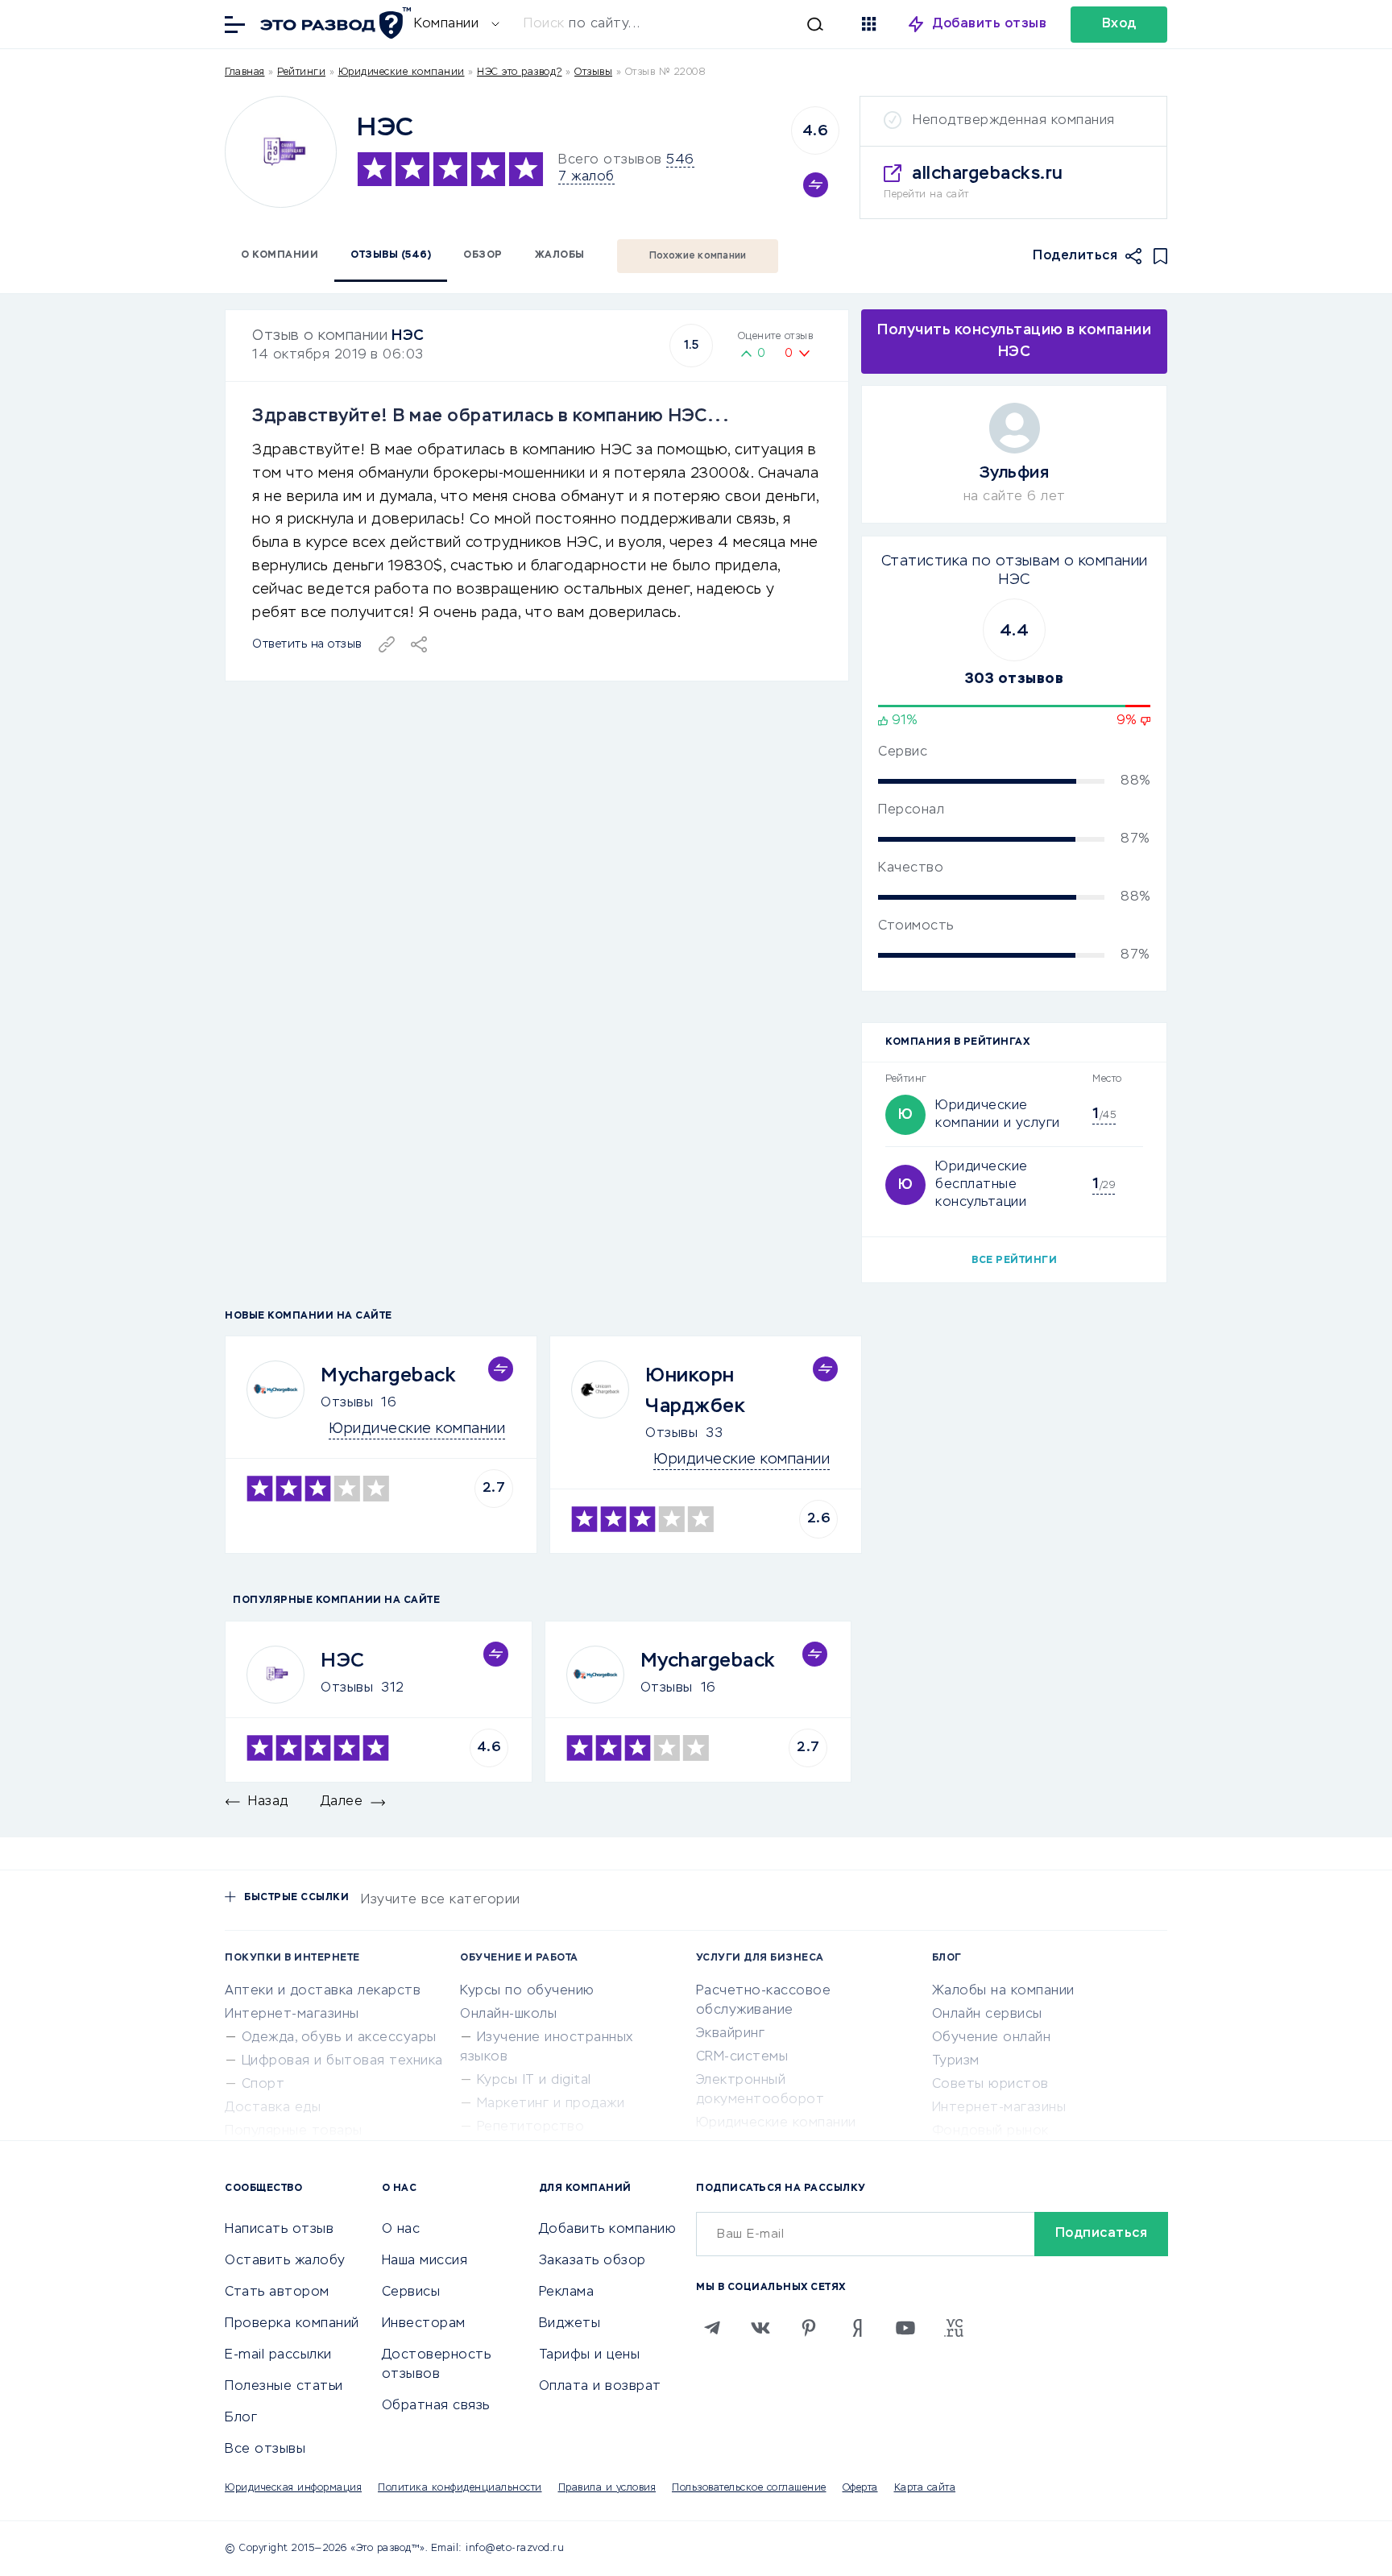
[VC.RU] (954, 2328)
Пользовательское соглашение (749, 2488)
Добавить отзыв (990, 24)
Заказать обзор (592, 2261)
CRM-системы (742, 2057)
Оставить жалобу (285, 2261)
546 (680, 160)
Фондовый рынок (990, 2131)
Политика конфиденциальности (460, 2488)
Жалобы (560, 255)
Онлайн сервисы (987, 2015)
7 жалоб (586, 177)
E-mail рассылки (278, 2355)
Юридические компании (402, 72)
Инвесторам (424, 2324)
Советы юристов (990, 2085)
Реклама (567, 2292)
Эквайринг (731, 2034)
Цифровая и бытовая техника (342, 2061)
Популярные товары (294, 2131)
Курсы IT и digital (534, 2081)
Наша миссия (425, 2261)
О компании (280, 255)
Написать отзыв (279, 2230)
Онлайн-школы (508, 2015)
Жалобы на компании (1003, 1991)
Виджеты (570, 2324)
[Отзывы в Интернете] (333, 23)
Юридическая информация (293, 2488)
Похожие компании (698, 256)
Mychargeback (388, 1376)
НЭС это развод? (520, 72)
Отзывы (347, 1403)
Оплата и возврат (600, 2387)
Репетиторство (531, 2127)
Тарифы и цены (590, 2355)
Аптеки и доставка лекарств (323, 1991)
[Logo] (281, 152)
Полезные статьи (284, 2387)
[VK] (760, 2328)
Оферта (860, 2488)
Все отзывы (265, 2450)
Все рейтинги (1014, 1261)
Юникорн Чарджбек (695, 1391)
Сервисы (411, 2292)
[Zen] (857, 2328)
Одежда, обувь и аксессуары (339, 2038)
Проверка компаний (292, 2324)
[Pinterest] (809, 2328)
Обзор (483, 255)
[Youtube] (905, 2328)
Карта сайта (925, 2488)
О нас (401, 2230)
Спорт (263, 2085)
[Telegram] (712, 2328)
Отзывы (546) (391, 255)
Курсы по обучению (527, 1991)
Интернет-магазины (292, 2015)
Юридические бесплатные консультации (982, 1185)
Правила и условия (607, 2488)
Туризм (956, 2061)
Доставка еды (273, 2108)
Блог (241, 2418)
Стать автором (277, 2292)
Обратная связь (436, 2406)
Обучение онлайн (992, 2038)
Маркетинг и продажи (551, 2104)
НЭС (408, 336)
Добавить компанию (608, 2230)
